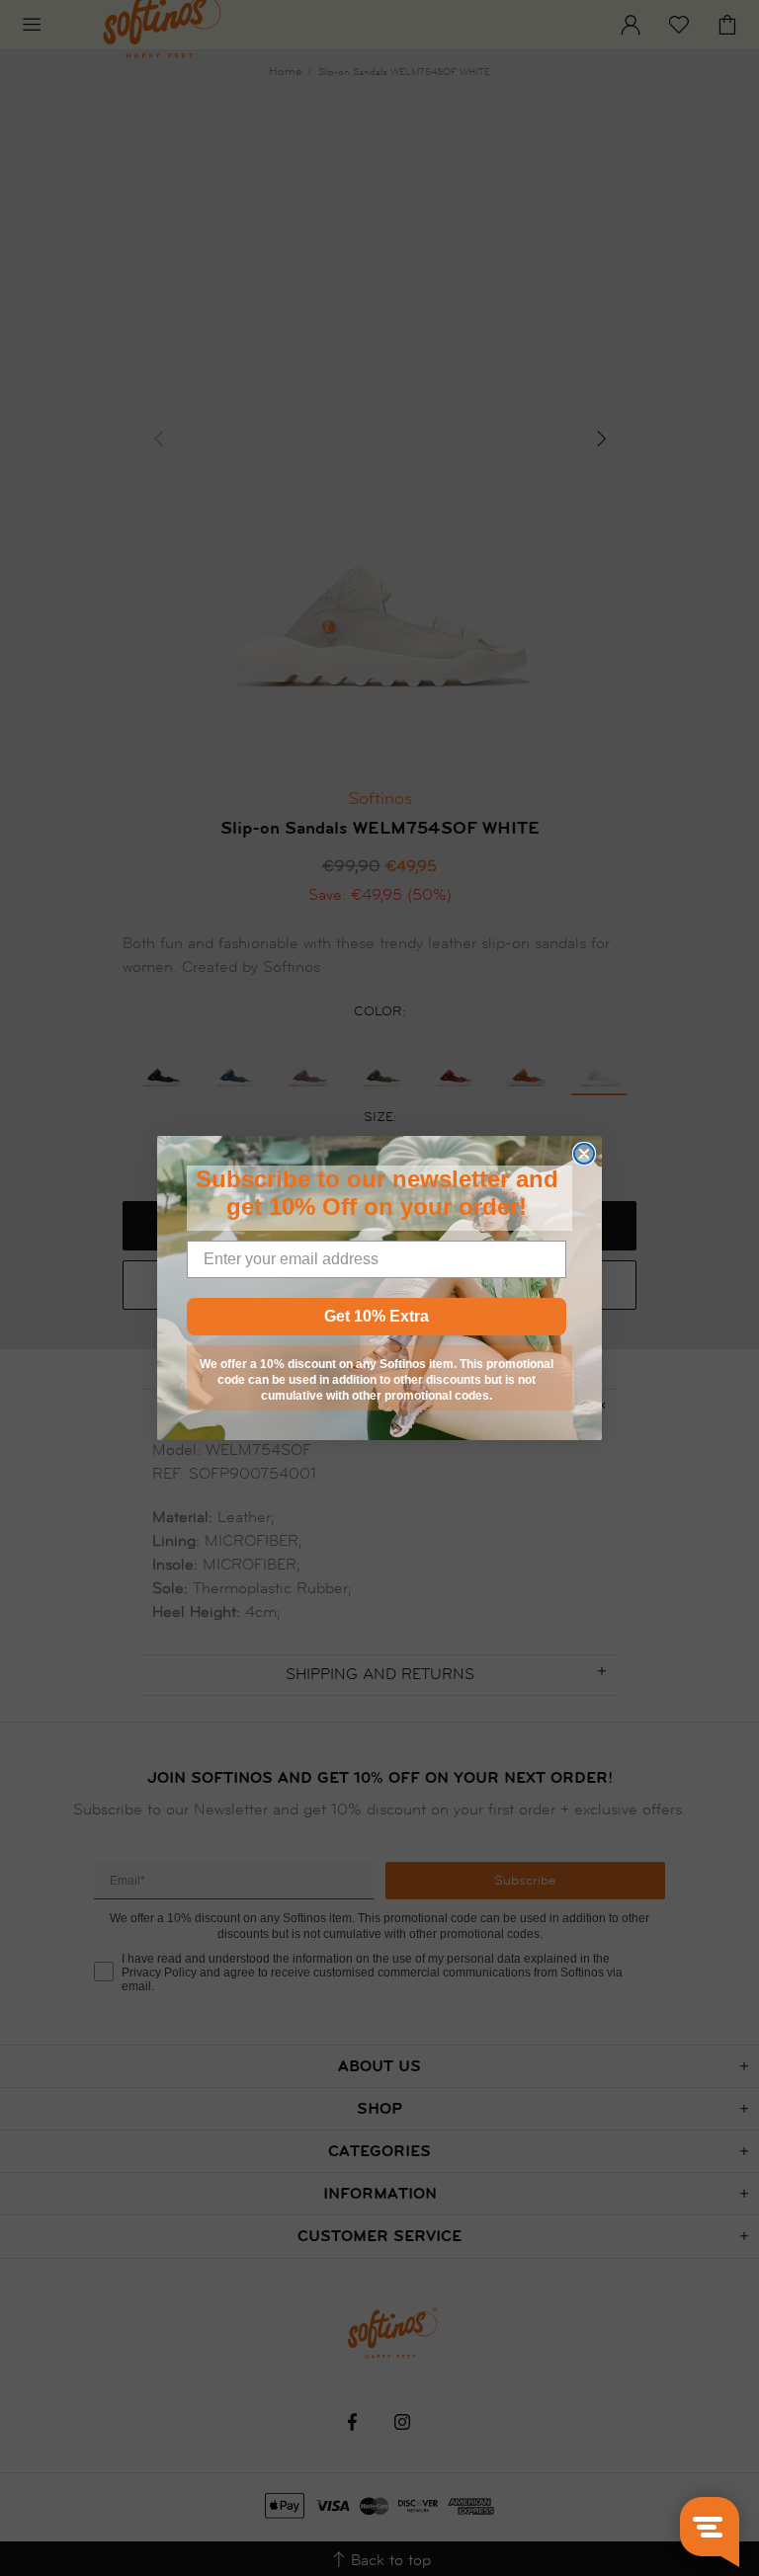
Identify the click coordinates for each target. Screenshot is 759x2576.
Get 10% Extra (377, 1316)
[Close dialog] (584, 1154)
